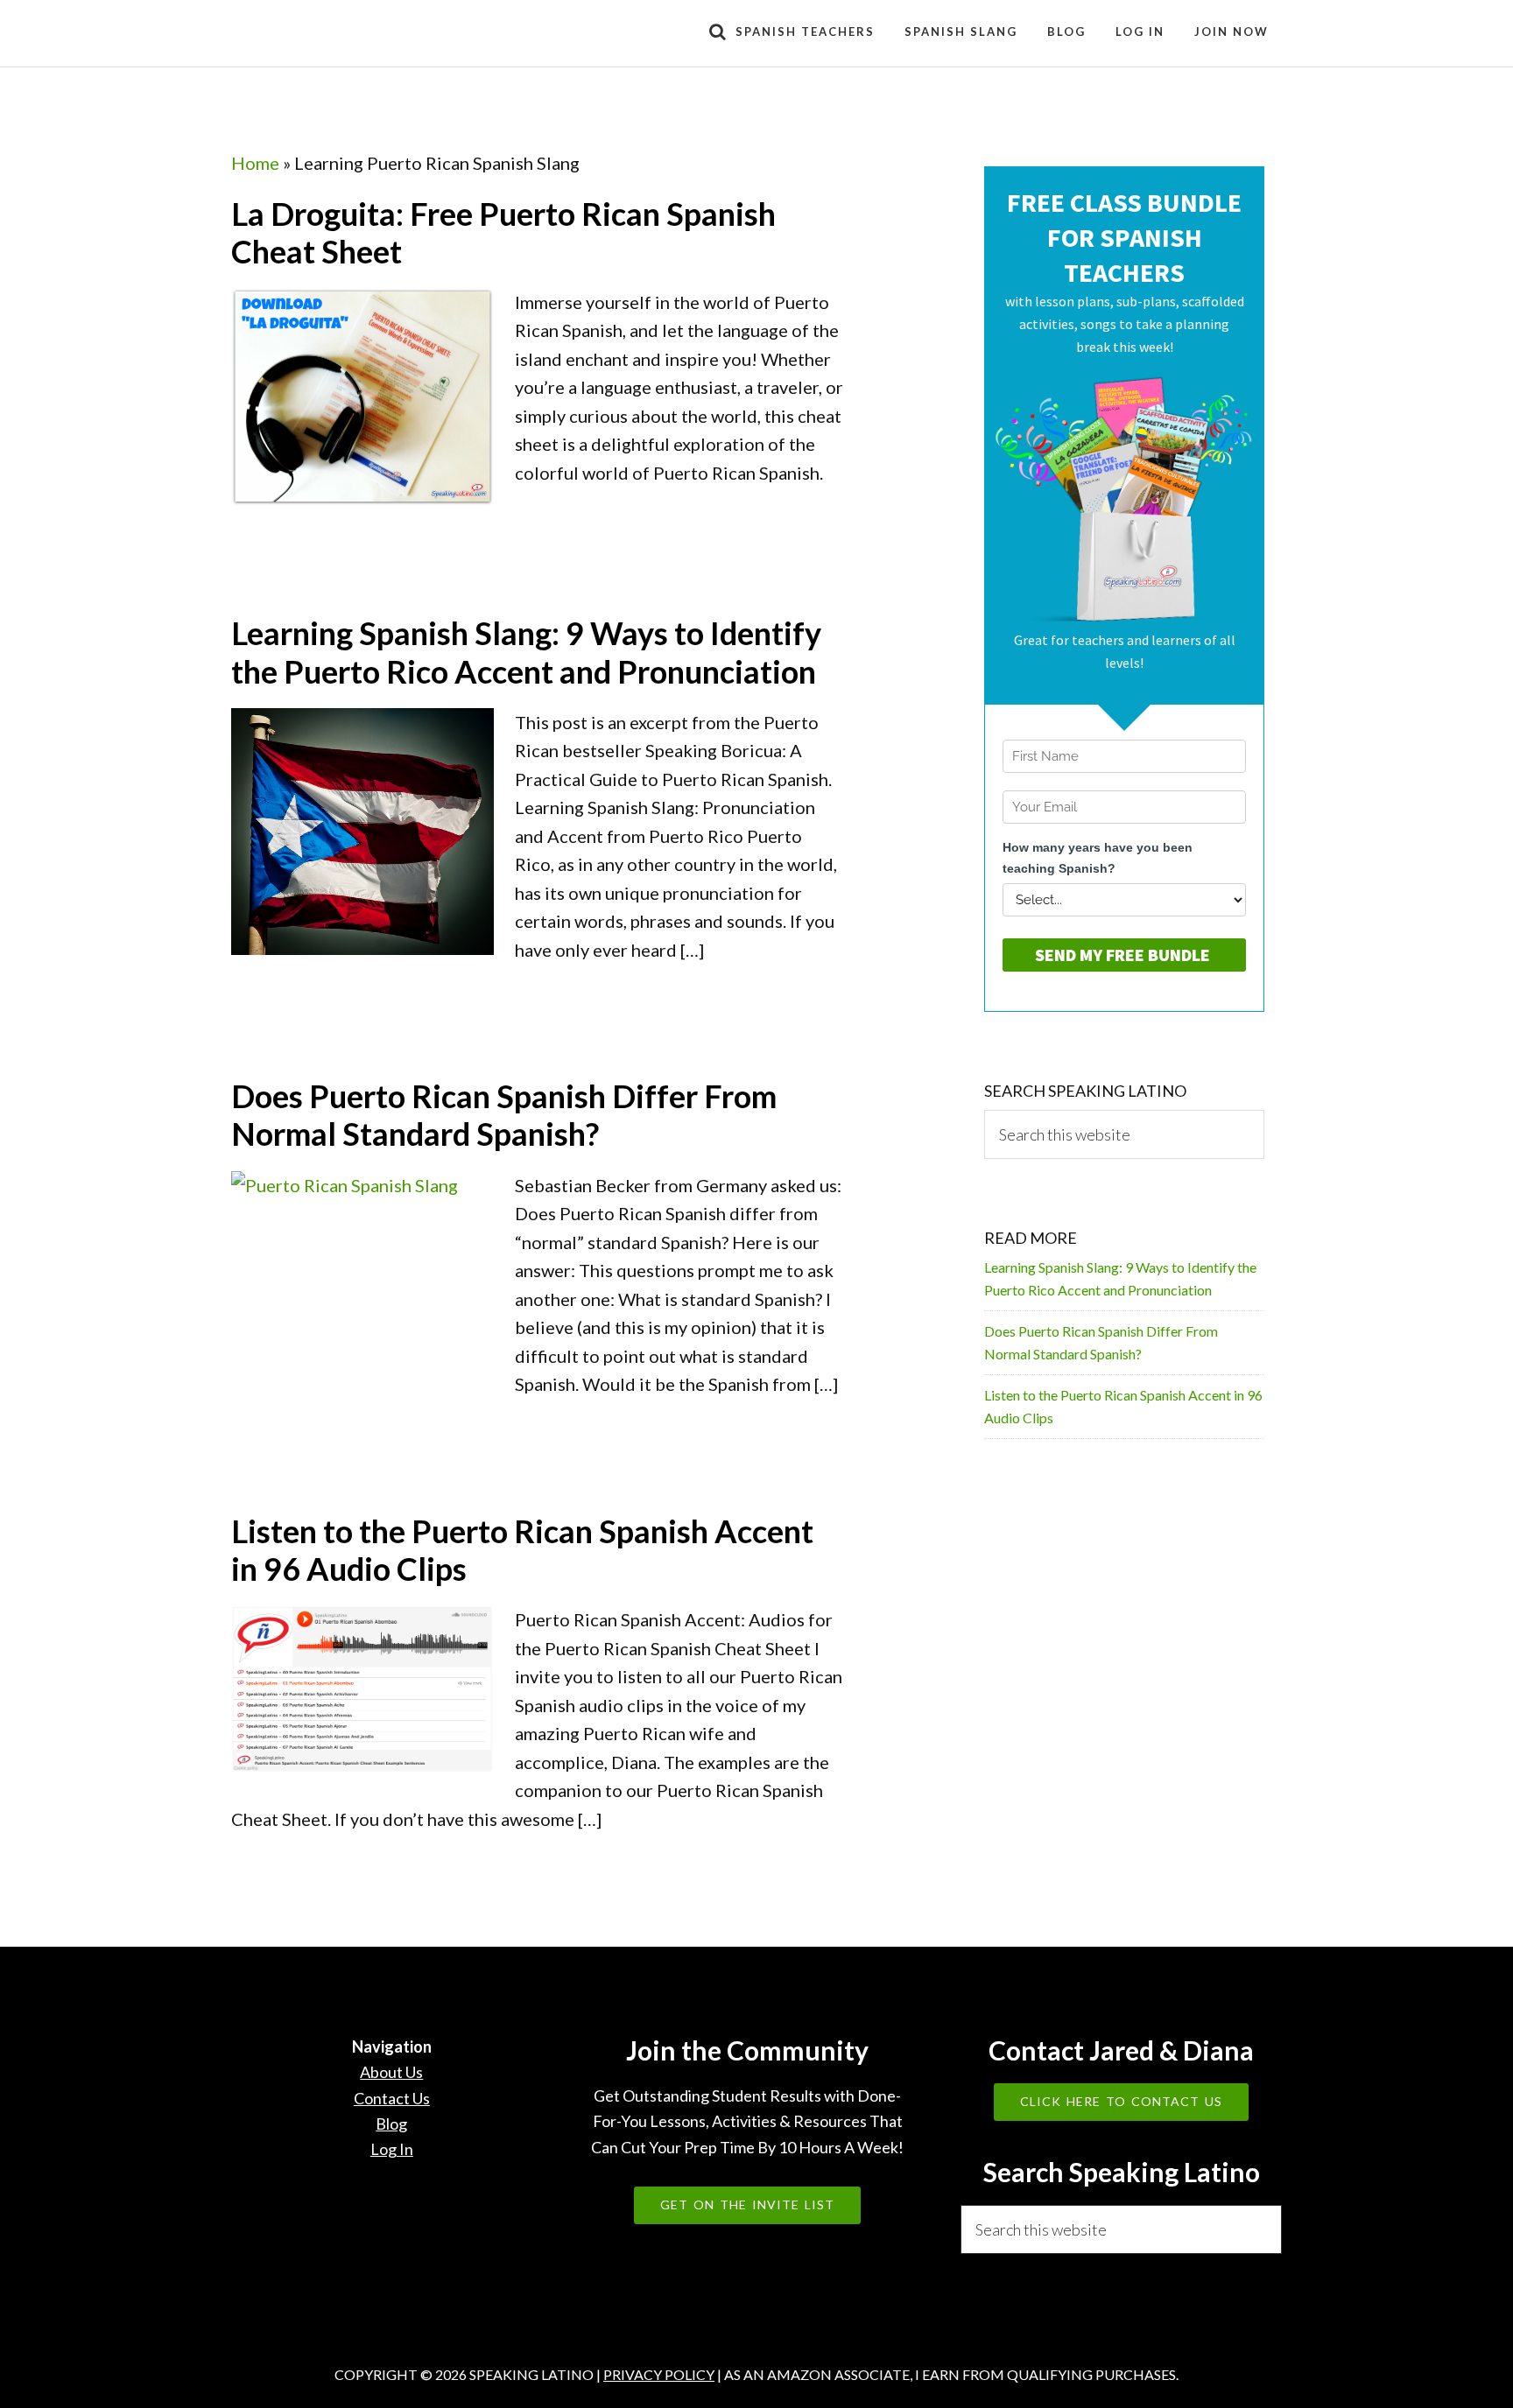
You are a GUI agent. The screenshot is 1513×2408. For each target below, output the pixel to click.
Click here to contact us (1121, 2101)
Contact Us (392, 2098)
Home (255, 163)
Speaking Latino (389, 33)
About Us (391, 2072)
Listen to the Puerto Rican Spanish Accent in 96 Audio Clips (522, 1550)
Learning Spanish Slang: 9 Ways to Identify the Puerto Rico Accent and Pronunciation (526, 652)
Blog (391, 2124)
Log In (392, 2149)
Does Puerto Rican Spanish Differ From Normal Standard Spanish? (504, 1115)
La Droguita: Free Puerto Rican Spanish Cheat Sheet (503, 232)
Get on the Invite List (747, 2204)
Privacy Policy (659, 2374)
